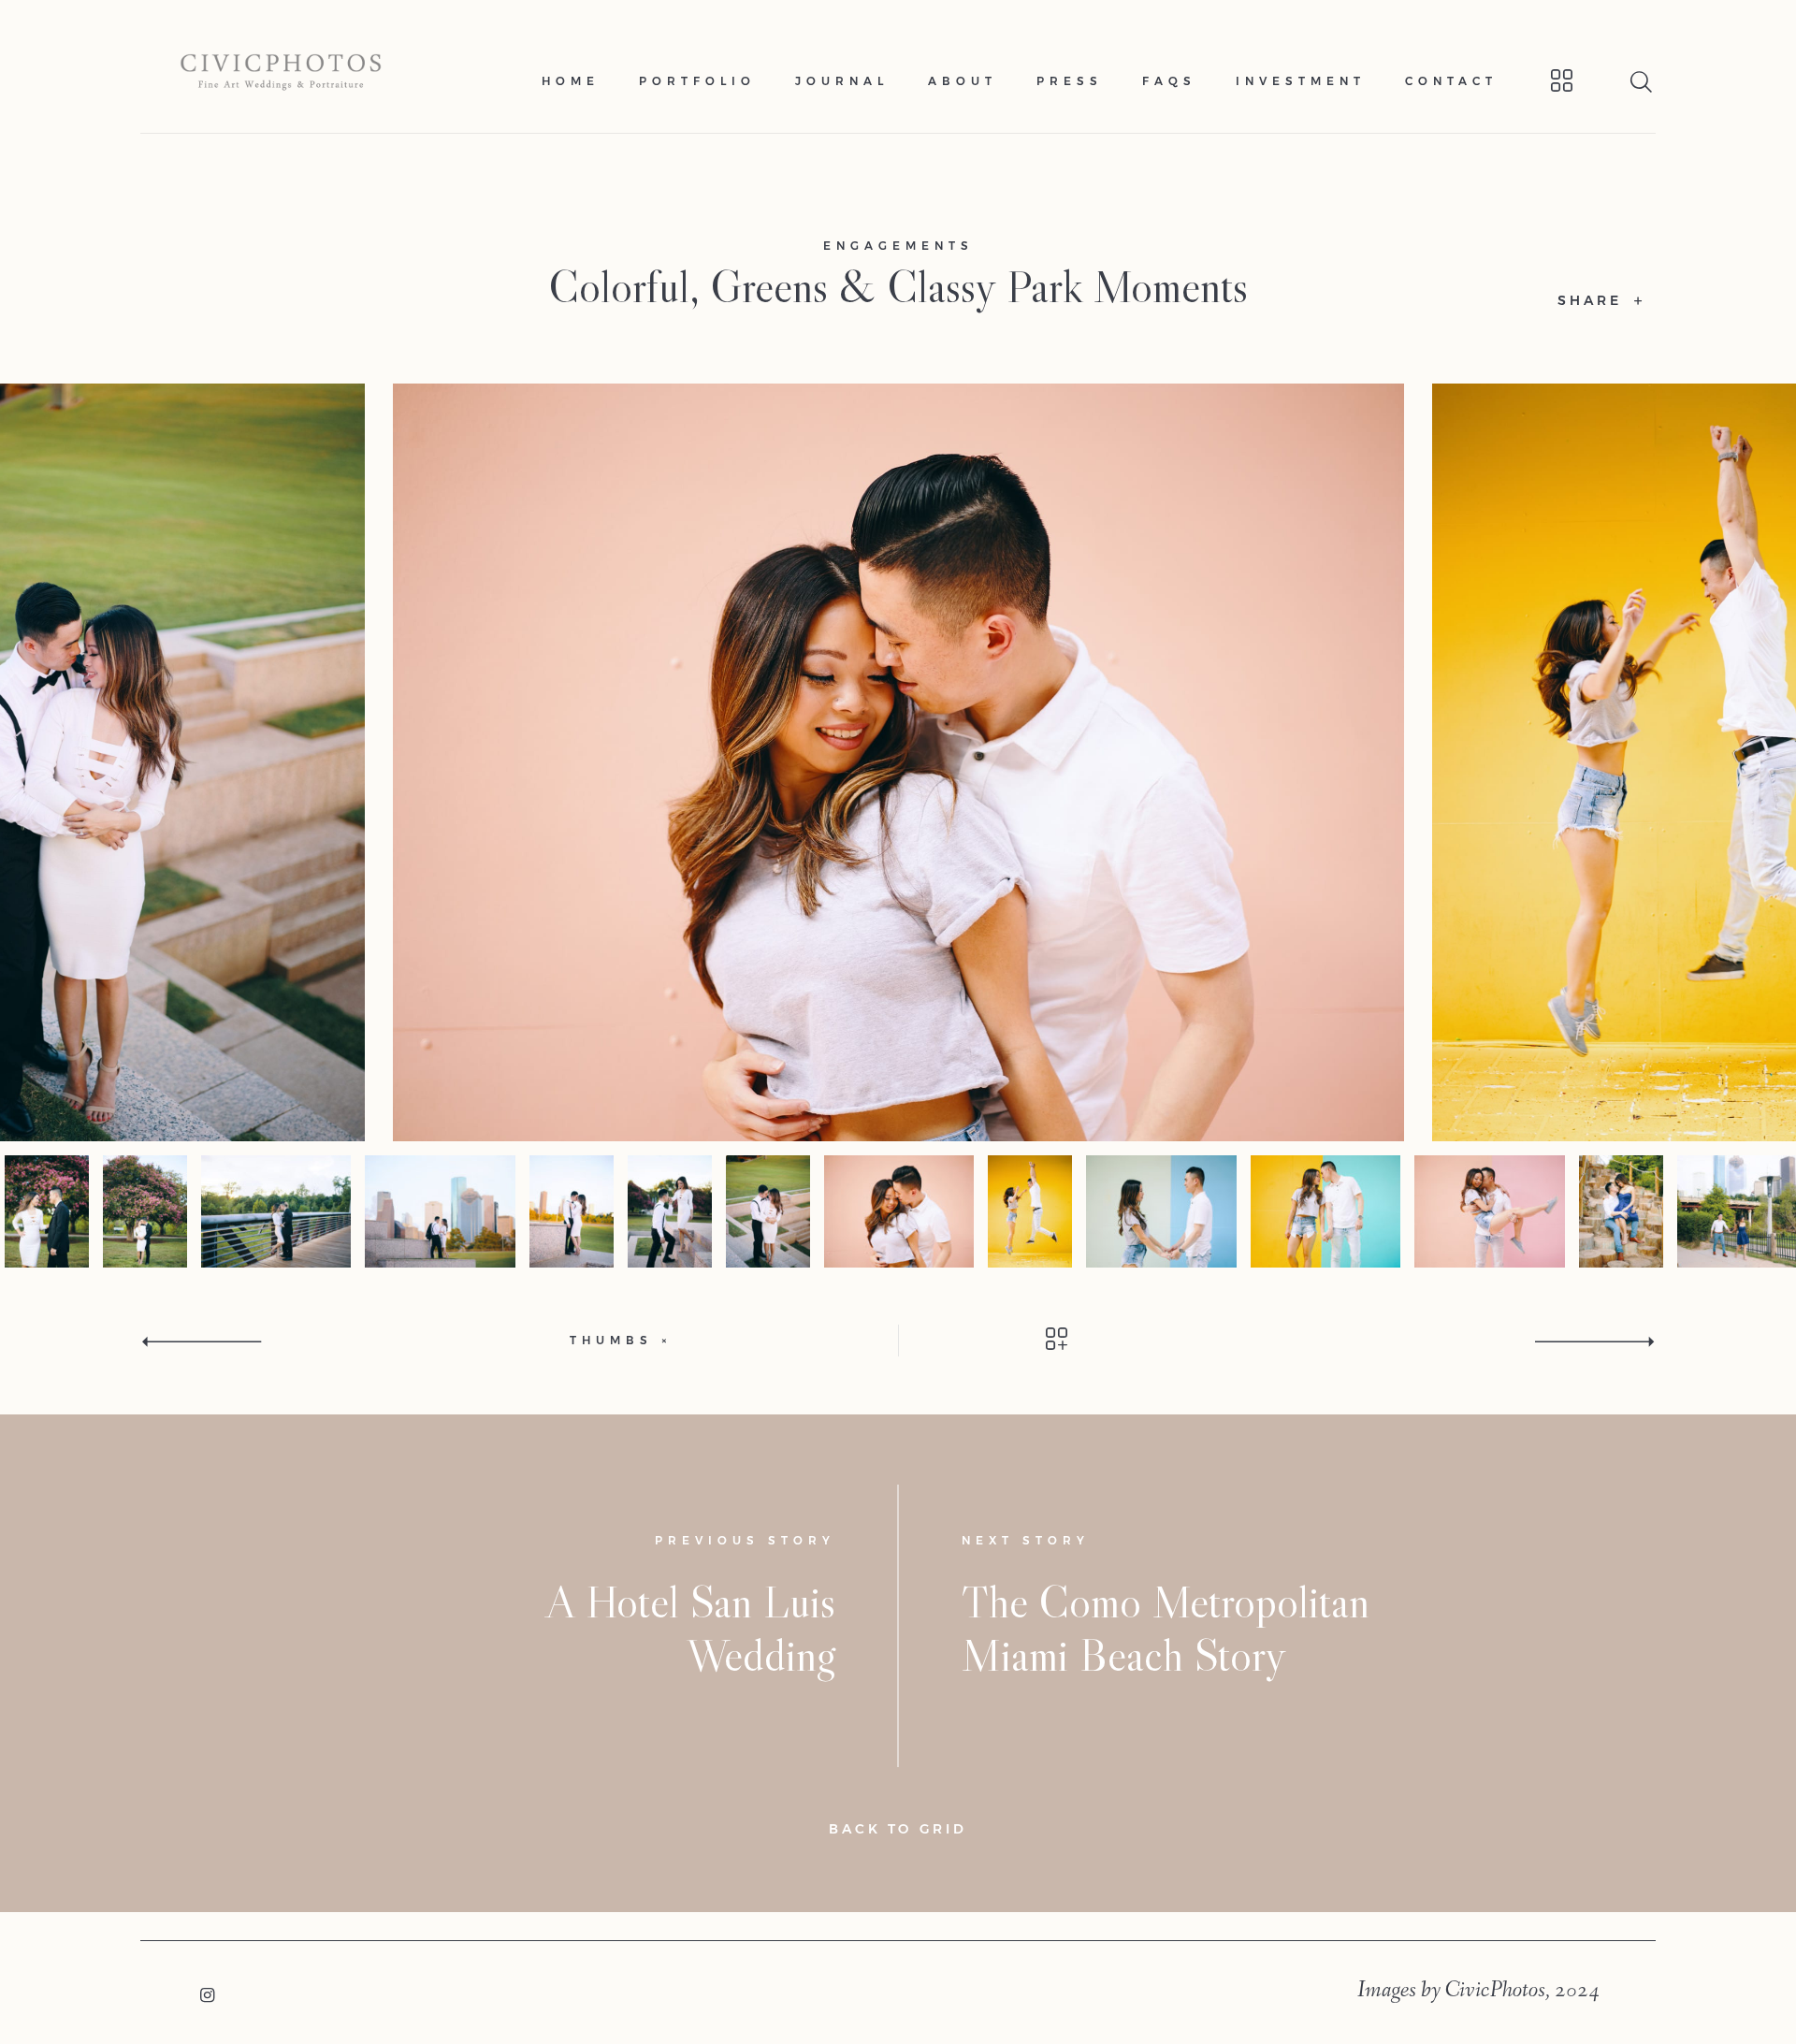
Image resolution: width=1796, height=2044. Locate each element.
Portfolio (697, 81)
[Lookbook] (1537, 81)
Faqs (1169, 81)
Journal (842, 81)
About (963, 81)
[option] (898, 762)
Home (571, 81)
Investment (1301, 81)
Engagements (898, 246)
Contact (1451, 81)
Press (1070, 81)
